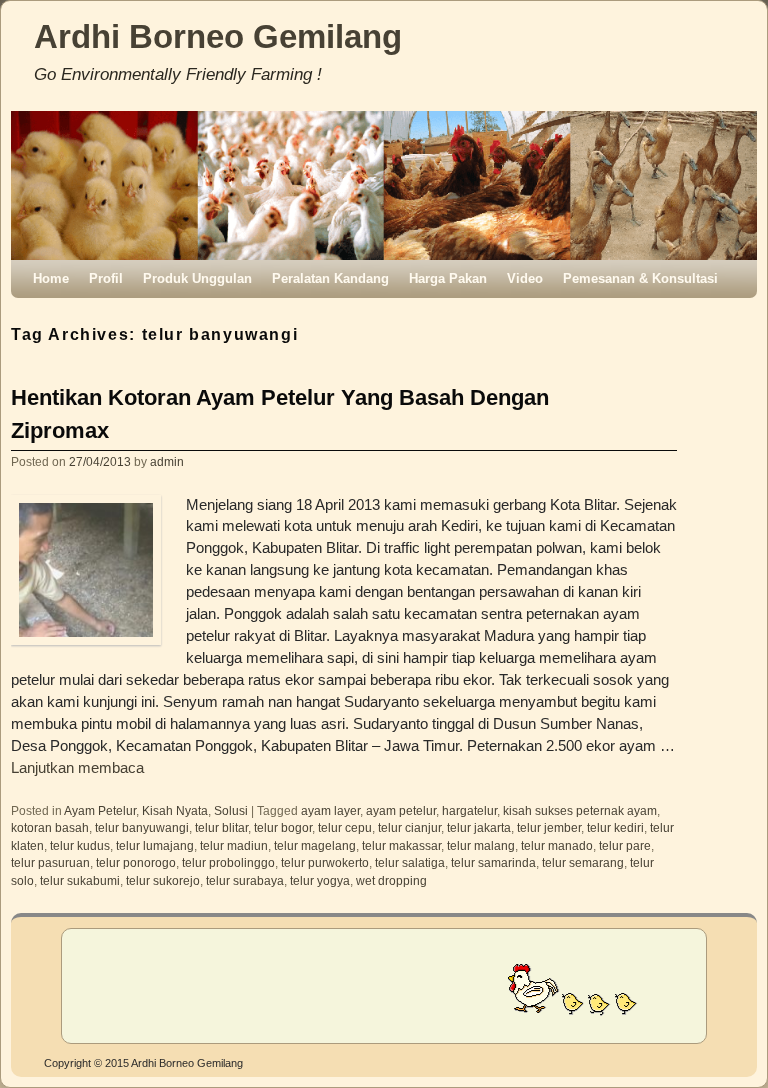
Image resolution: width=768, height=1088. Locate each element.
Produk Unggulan (197, 278)
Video (525, 278)
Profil (106, 278)
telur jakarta (479, 827)
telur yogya (320, 880)
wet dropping (391, 880)
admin (167, 461)
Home (51, 278)
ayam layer (330, 810)
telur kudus (80, 845)
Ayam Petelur (100, 810)
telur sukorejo (163, 880)
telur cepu (345, 827)
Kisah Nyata (175, 810)
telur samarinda (493, 862)
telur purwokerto (325, 862)
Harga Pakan (448, 278)
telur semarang (583, 862)
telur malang (481, 845)
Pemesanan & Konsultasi (640, 278)
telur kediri (615, 827)
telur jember (549, 827)
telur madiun (234, 845)
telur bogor (283, 827)
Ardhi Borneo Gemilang (218, 36)
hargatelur (469, 810)
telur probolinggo (228, 862)
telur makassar (401, 845)
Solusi (231, 810)
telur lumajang (155, 845)
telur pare (625, 845)
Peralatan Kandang (330, 278)
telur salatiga (410, 862)
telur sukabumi (80, 880)
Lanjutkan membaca (77, 768)
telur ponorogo (136, 862)
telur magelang (315, 845)
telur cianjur (409, 827)
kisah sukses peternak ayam (580, 810)
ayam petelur (401, 810)
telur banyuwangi (142, 827)
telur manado (557, 845)
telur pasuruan (50, 862)
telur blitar (221, 827)
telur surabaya (245, 880)
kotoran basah (50, 827)
